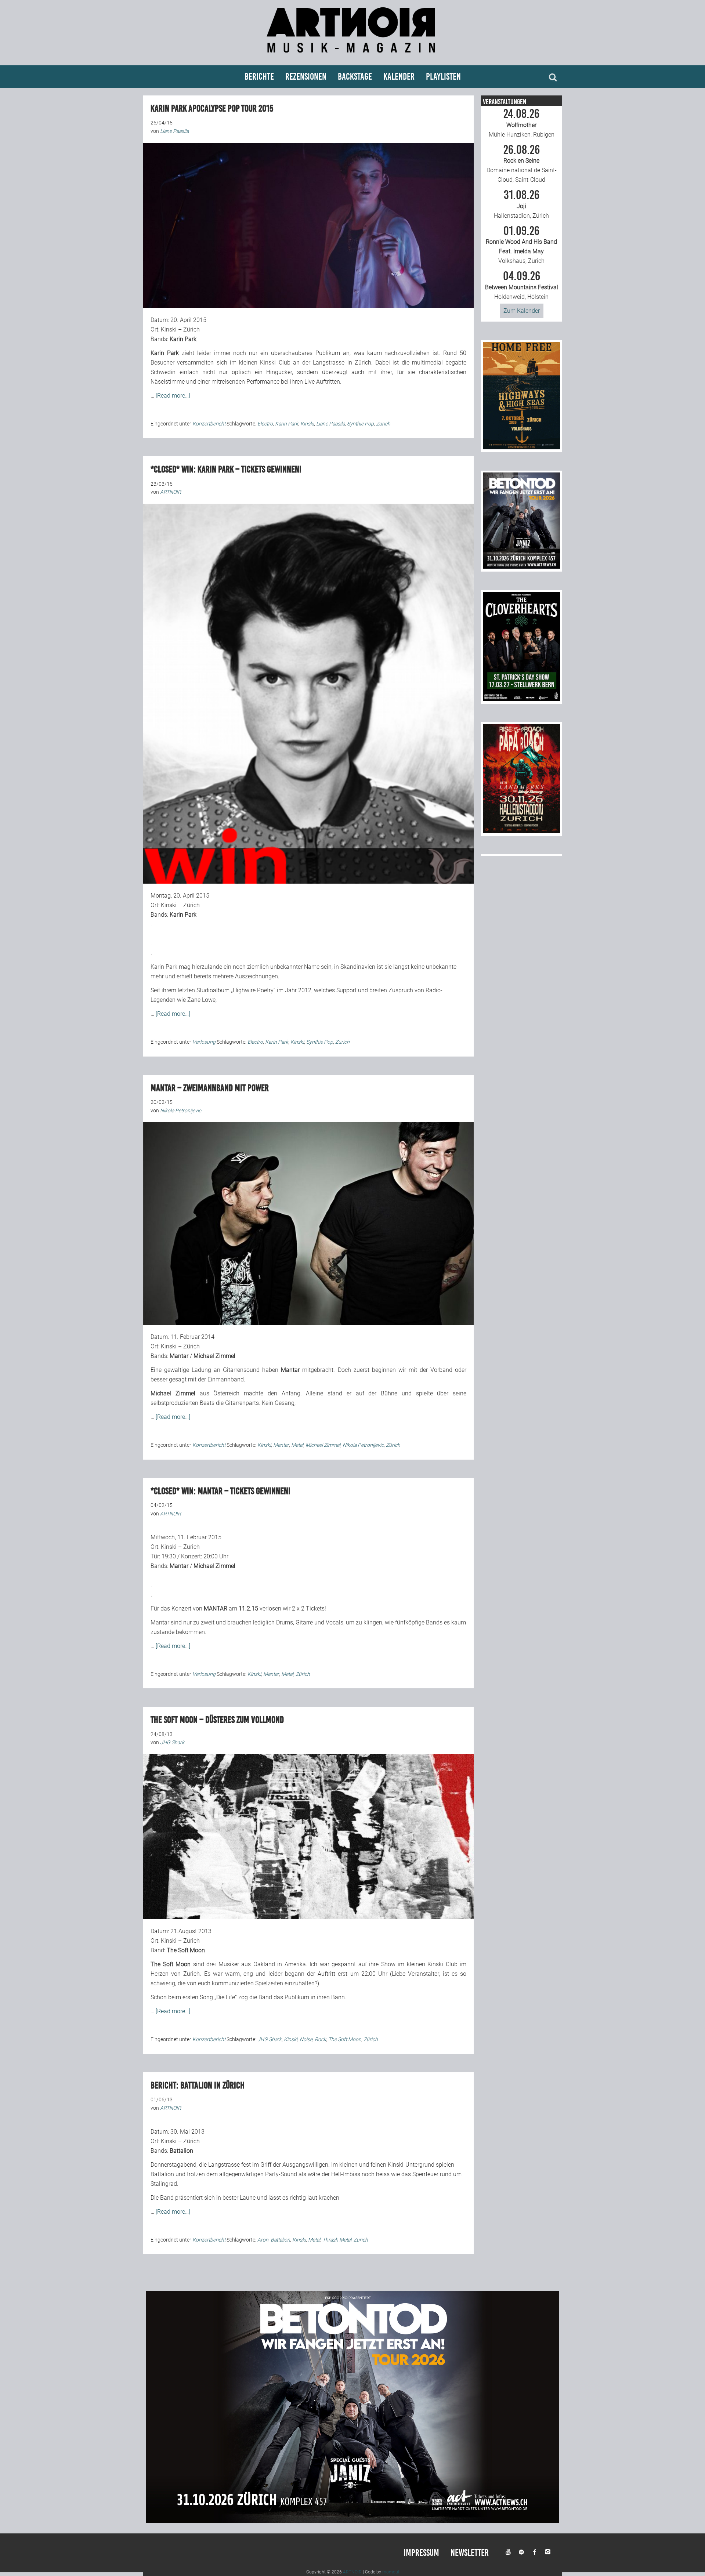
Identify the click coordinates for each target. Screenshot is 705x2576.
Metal (297, 1445)
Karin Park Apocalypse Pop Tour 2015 (212, 108)
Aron (263, 2240)
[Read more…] (173, 396)
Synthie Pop (360, 424)
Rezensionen (306, 77)
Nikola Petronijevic (363, 1445)
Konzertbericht (209, 424)
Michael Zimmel (323, 1445)
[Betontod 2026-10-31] (521, 567)
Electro (265, 424)
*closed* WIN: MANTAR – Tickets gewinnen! (220, 1491)
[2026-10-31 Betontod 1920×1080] (353, 2521)
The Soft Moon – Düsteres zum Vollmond (217, 1720)
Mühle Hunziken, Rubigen (522, 123)
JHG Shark (270, 2039)
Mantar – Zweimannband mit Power (210, 1088)
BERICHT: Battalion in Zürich (198, 2085)
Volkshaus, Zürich (521, 245)
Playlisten (443, 77)
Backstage (355, 77)
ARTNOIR (352, 2572)
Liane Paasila (330, 424)
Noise (306, 2039)
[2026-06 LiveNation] (521, 447)
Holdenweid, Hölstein (522, 285)
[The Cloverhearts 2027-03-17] (521, 699)
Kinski (307, 424)
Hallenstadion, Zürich (521, 204)
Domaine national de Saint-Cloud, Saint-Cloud (522, 164)
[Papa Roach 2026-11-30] (521, 831)
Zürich (383, 424)
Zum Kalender (522, 311)
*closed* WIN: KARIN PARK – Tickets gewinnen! (226, 469)
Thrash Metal (337, 2240)
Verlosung (204, 1042)
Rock (320, 2039)
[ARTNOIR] (352, 56)
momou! (391, 2572)
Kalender (399, 77)
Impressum (421, 2553)
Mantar (281, 1445)
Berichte (259, 77)
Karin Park (287, 424)
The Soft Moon (345, 2039)
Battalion (280, 2240)
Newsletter (470, 2553)
